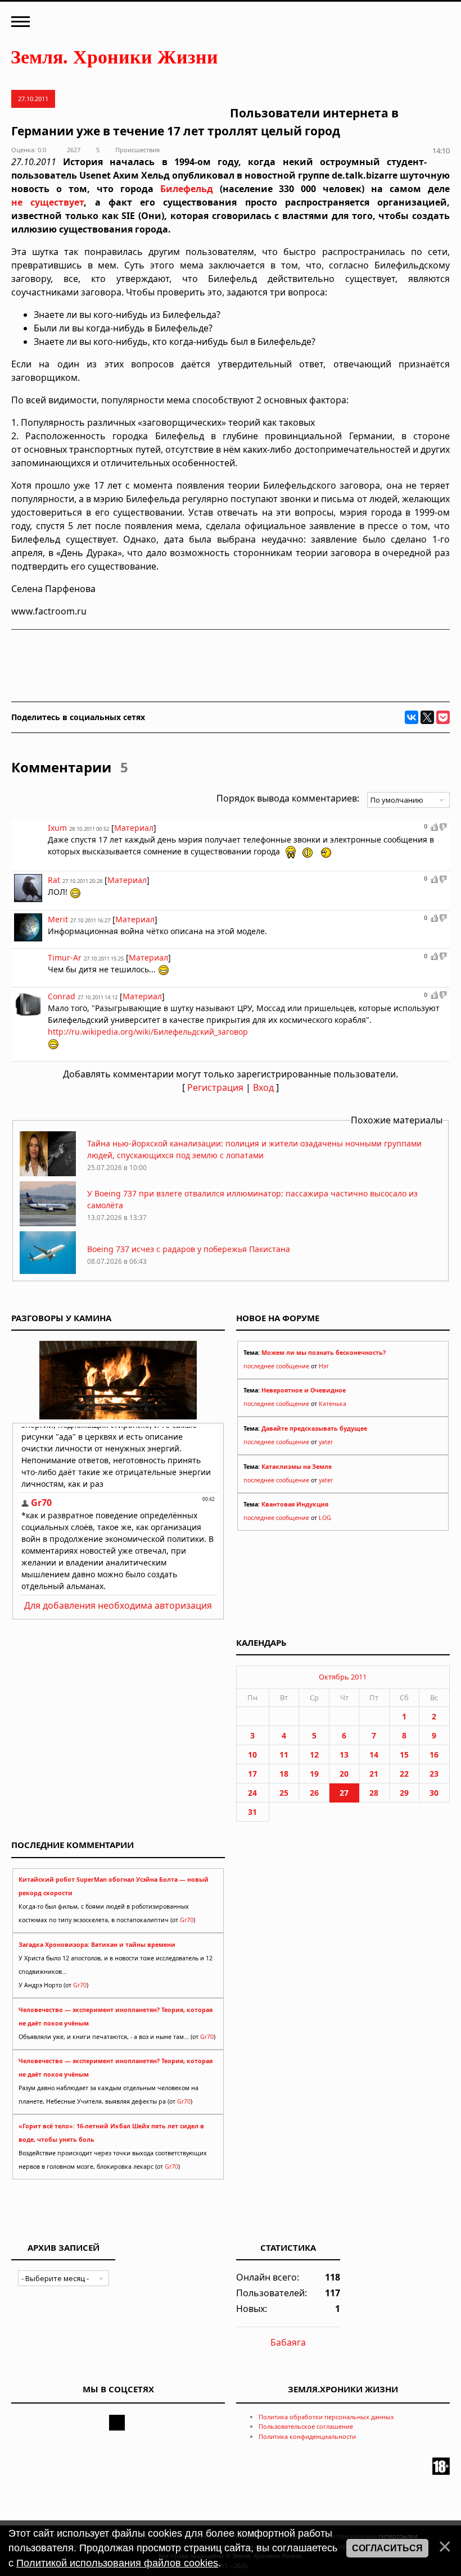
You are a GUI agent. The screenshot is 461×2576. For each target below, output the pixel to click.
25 (284, 1793)
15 (404, 1754)
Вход (263, 1087)
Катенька (333, 1404)
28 (374, 1793)
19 (314, 1774)
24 (252, 1793)
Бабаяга (288, 2342)
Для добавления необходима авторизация (118, 1605)
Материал (134, 828)
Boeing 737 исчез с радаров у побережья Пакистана (189, 1249)
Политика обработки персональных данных (326, 2417)
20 (344, 1774)
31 (252, 1812)
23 (434, 1774)
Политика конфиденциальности (307, 2436)
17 (252, 1774)
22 (404, 1774)
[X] (427, 717)
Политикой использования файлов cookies (117, 2563)
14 (374, 1754)
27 (344, 1793)
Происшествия (137, 150)
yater (326, 1442)
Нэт (324, 1366)
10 (252, 1754)
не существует (48, 202)
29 (404, 1793)
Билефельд (187, 189)
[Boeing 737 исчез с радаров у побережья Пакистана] (48, 1273)
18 (284, 1774)
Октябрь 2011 (343, 1677)
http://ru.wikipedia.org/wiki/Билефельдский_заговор (148, 1032)
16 (434, 1754)
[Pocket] (443, 717)
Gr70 (187, 1920)
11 (284, 1754)
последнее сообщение (276, 1366)
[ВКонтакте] (412, 717)
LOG (325, 1518)
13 (344, 1754)
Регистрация (215, 1087)
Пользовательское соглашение (306, 2426)
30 (434, 1793)
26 (314, 1793)
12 (314, 1754)
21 (374, 1774)
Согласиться (387, 2548)
